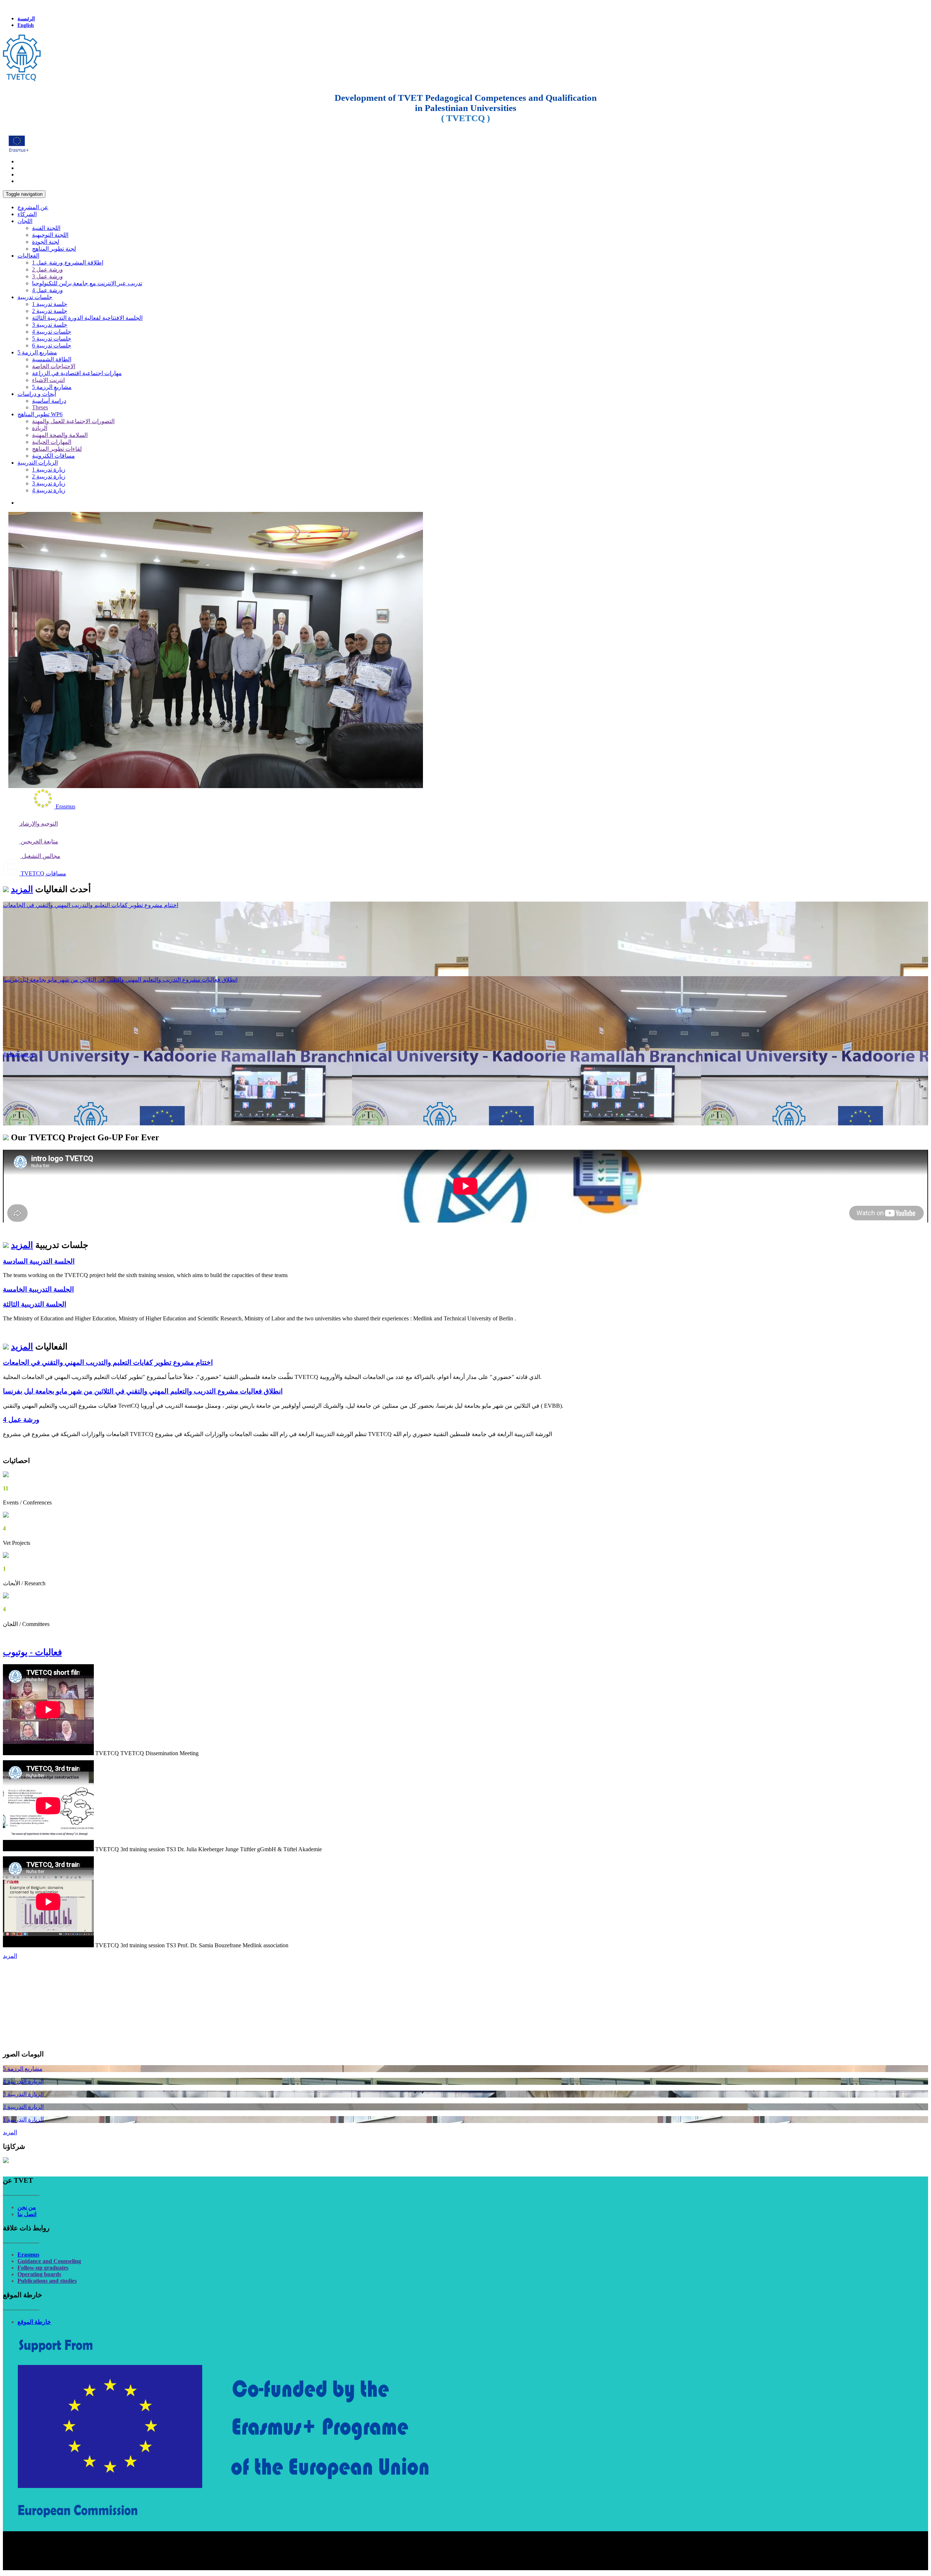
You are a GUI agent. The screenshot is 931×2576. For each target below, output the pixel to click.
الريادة (40, 428)
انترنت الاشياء (48, 380)
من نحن (27, 2207)
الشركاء (27, 214)
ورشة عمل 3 (47, 276)
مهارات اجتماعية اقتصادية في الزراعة (77, 373)
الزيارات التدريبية (38, 463)
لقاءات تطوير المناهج (57, 449)
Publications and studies (47, 2281)
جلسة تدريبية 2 (50, 311)
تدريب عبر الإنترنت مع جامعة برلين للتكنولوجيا (87, 283)
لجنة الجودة (46, 242)
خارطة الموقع (34, 2322)
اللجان (25, 221)
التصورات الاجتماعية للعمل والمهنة (73, 421)
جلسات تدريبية (35, 297)
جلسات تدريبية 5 (52, 339)
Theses (40, 407)
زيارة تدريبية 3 (49, 483)
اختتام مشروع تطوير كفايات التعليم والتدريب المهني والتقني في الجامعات (91, 905)
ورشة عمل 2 (47, 269)
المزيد (22, 889)
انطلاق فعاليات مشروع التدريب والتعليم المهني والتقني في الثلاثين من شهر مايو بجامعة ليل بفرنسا (120, 980)
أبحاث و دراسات (37, 394)
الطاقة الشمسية (52, 359)
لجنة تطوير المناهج (54, 249)
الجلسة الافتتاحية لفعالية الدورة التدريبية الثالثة (87, 318)
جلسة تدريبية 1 (50, 304)
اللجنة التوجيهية (50, 235)
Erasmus (28, 2255)
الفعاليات (28, 256)
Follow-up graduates (43, 2268)
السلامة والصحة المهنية (60, 435)
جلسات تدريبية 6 (52, 345)
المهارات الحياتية (52, 442)
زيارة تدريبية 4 (49, 490)
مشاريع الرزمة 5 (37, 352)
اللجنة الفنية (46, 228)
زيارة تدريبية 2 (49, 476)
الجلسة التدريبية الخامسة (38, 1289)
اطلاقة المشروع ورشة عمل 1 (68, 263)
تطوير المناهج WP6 (40, 414)
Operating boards (39, 2274)
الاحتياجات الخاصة (54, 366)
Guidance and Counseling (49, 2261)
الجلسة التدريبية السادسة (39, 1261)
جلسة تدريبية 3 (50, 325)
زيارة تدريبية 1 (49, 470)
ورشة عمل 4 (47, 290)
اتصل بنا (27, 2214)
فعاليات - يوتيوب (32, 1652)
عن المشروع (33, 207)
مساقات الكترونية (53, 456)
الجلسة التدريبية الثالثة (35, 1304)
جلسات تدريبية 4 (52, 332)
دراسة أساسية (49, 401)
